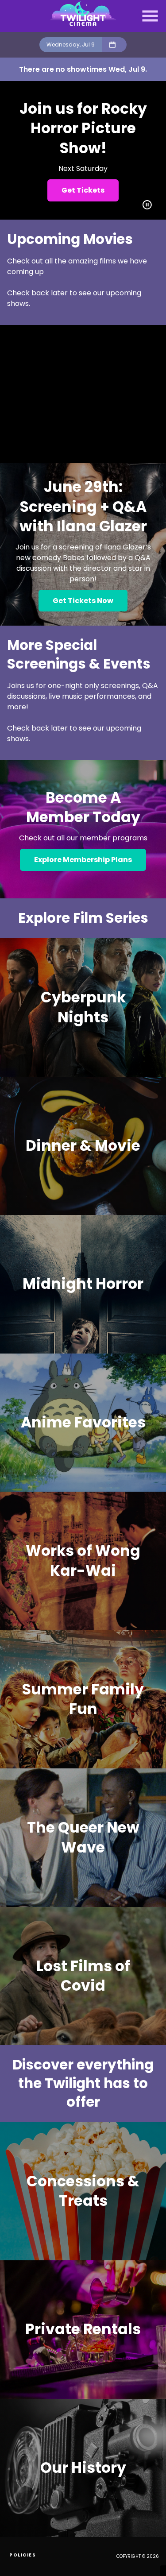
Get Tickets (83, 190)
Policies (23, 2555)
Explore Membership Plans (83, 860)
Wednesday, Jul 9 (71, 44)
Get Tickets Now (83, 601)
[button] (150, 16)
